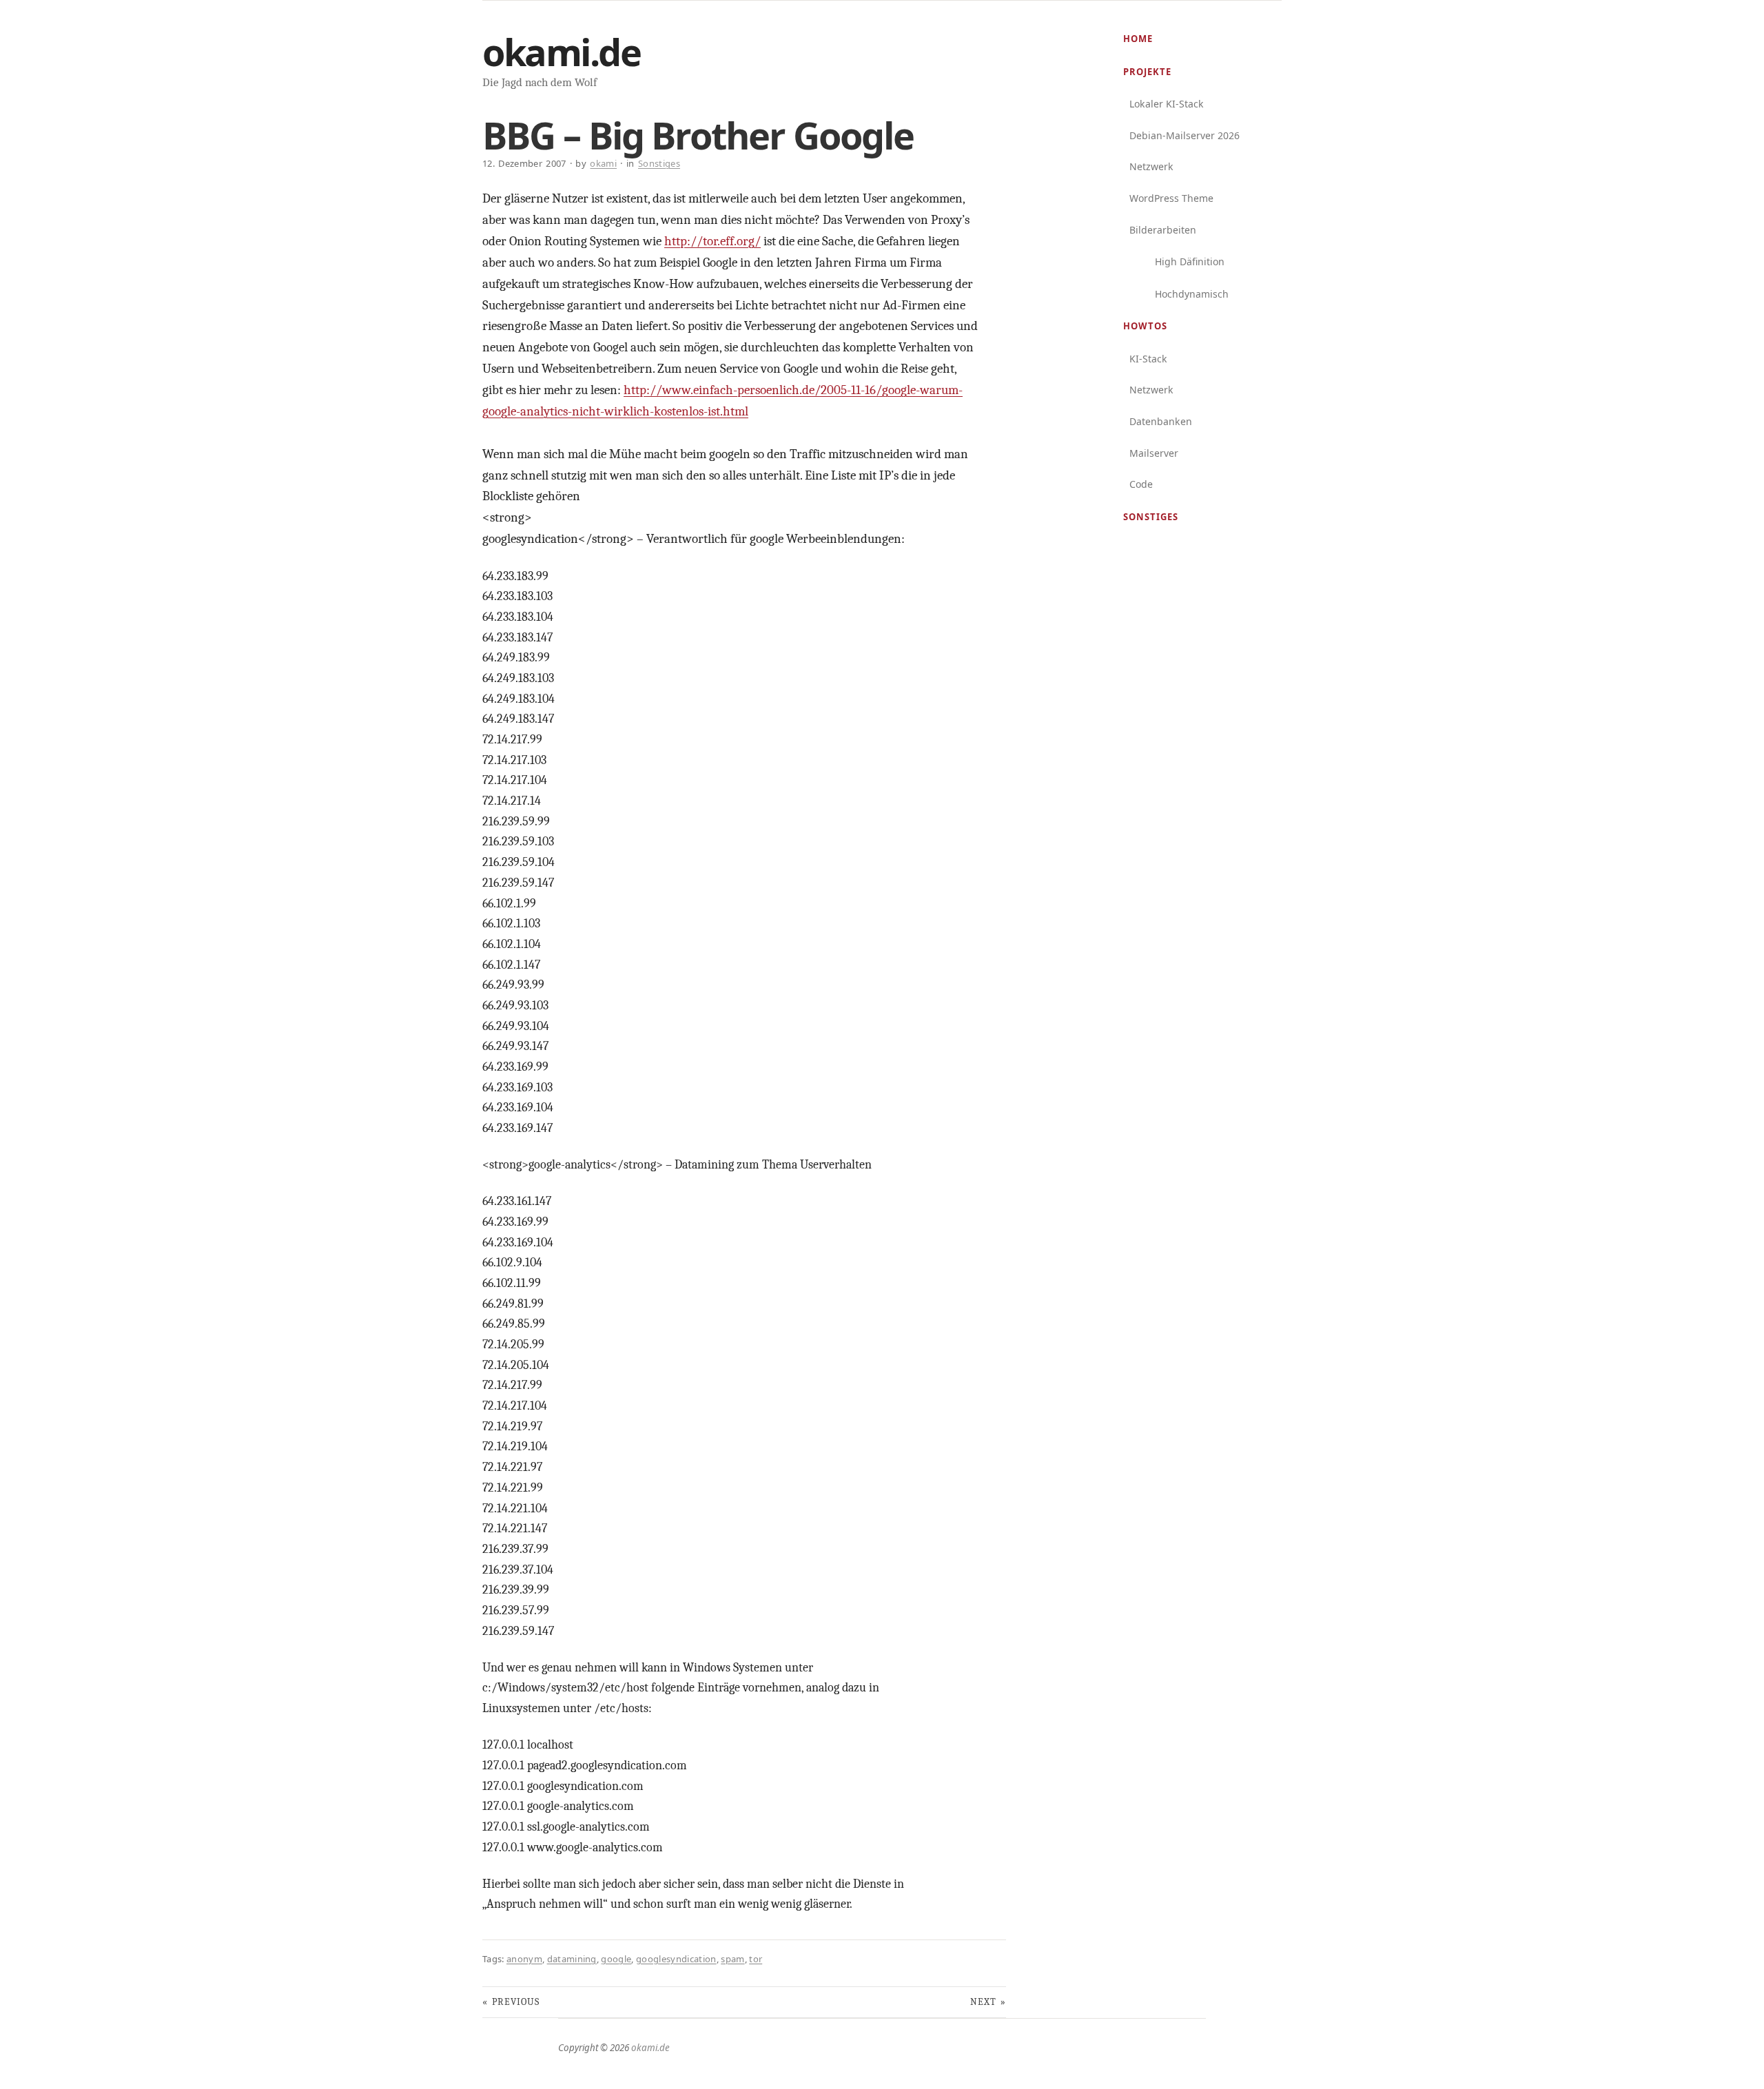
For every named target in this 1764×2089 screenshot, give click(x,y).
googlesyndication (676, 1959)
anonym (524, 1959)
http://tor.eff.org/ (712, 241)
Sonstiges (1151, 517)
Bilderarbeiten (1163, 230)
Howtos (1145, 326)
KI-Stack (1148, 359)
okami (603, 163)
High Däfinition (1190, 261)
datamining (572, 1959)
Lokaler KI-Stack (1167, 104)
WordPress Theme (1171, 198)
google (616, 1959)
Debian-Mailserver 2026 (1184, 135)
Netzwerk (1151, 166)
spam (732, 1959)
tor (756, 1959)
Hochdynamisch (1192, 294)
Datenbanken (1161, 421)
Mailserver (1154, 453)
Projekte (1147, 72)
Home (1138, 39)
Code (1141, 484)
